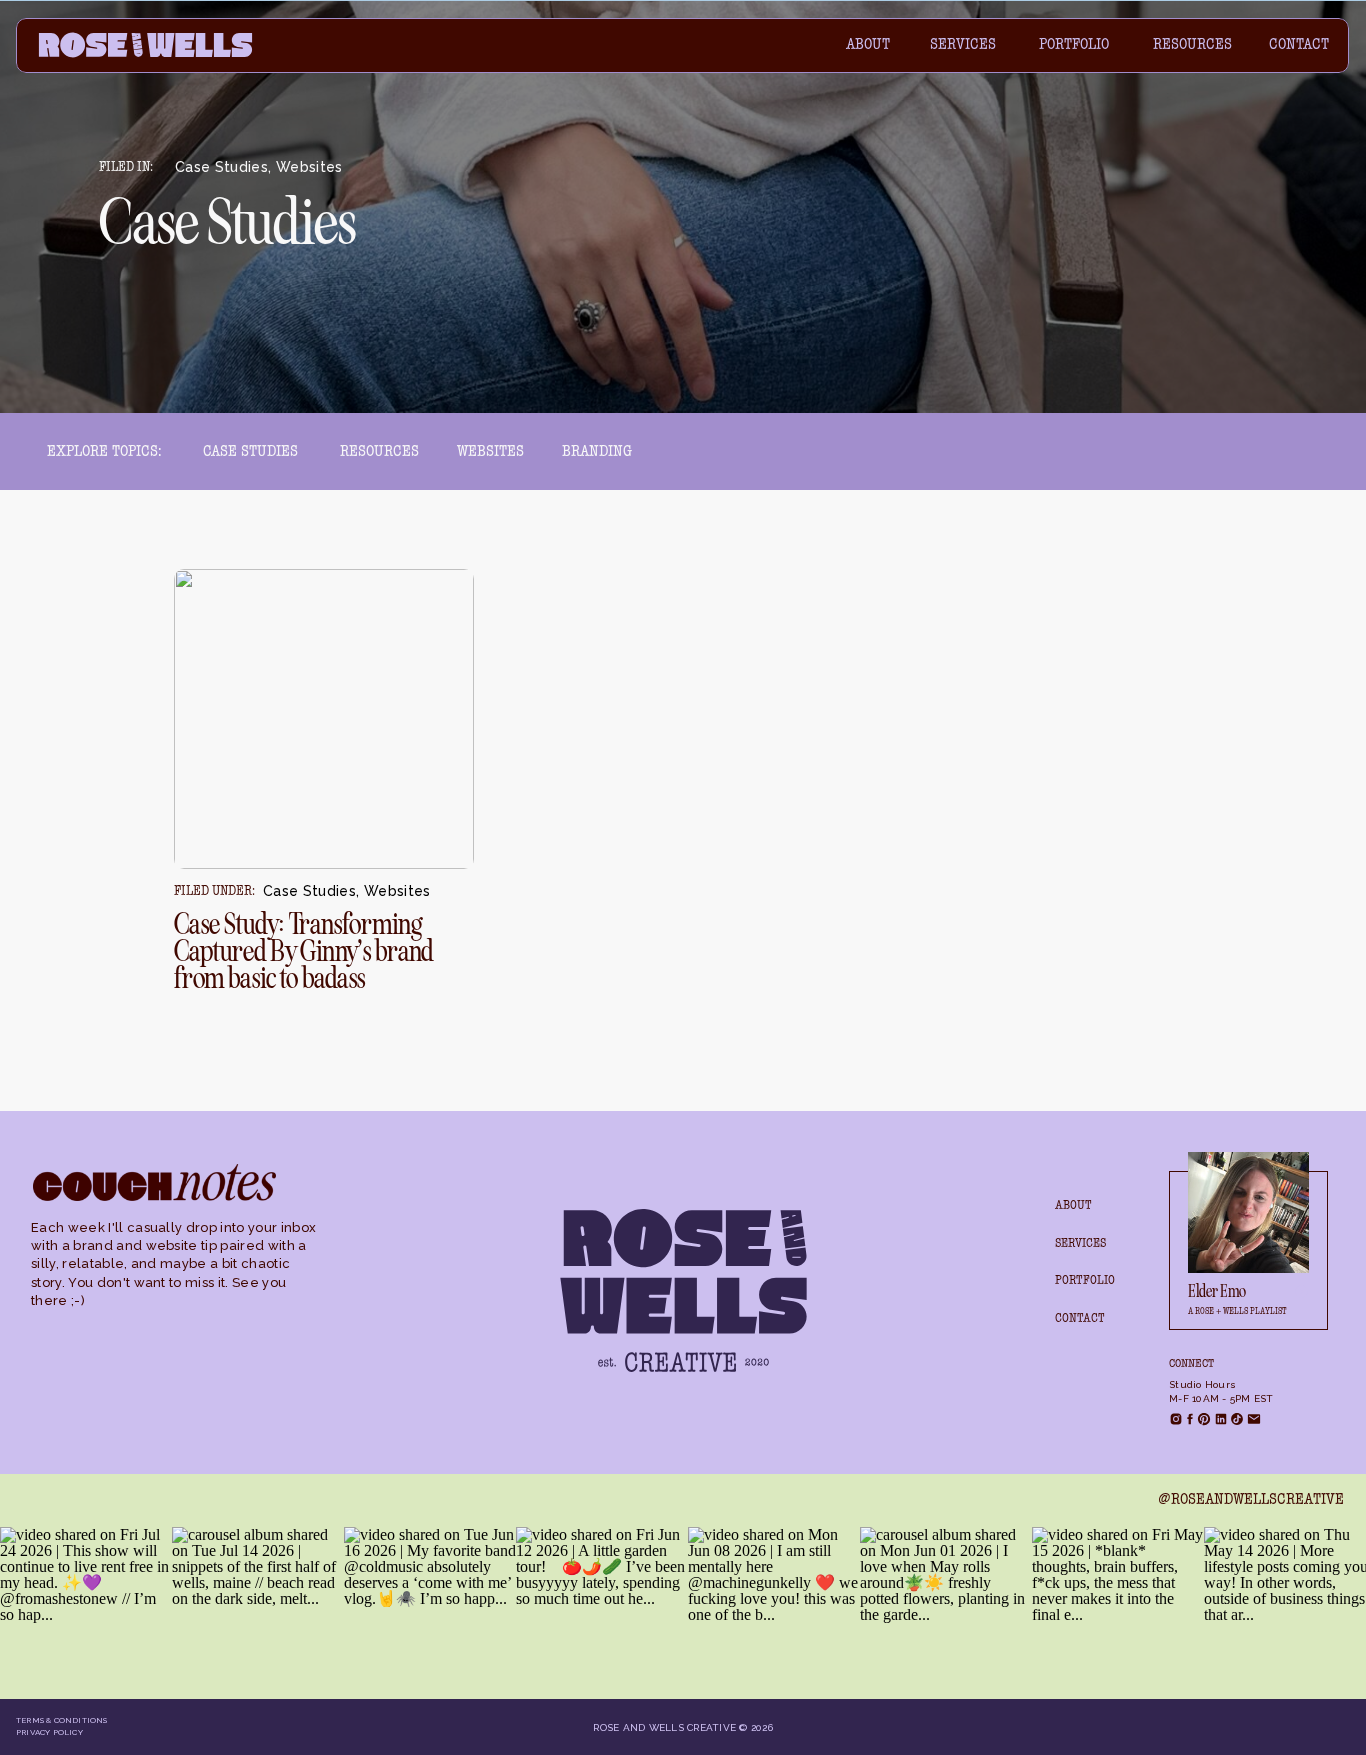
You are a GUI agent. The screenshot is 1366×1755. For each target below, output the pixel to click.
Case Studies (221, 167)
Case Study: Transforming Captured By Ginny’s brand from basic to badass (303, 951)
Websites (309, 167)
